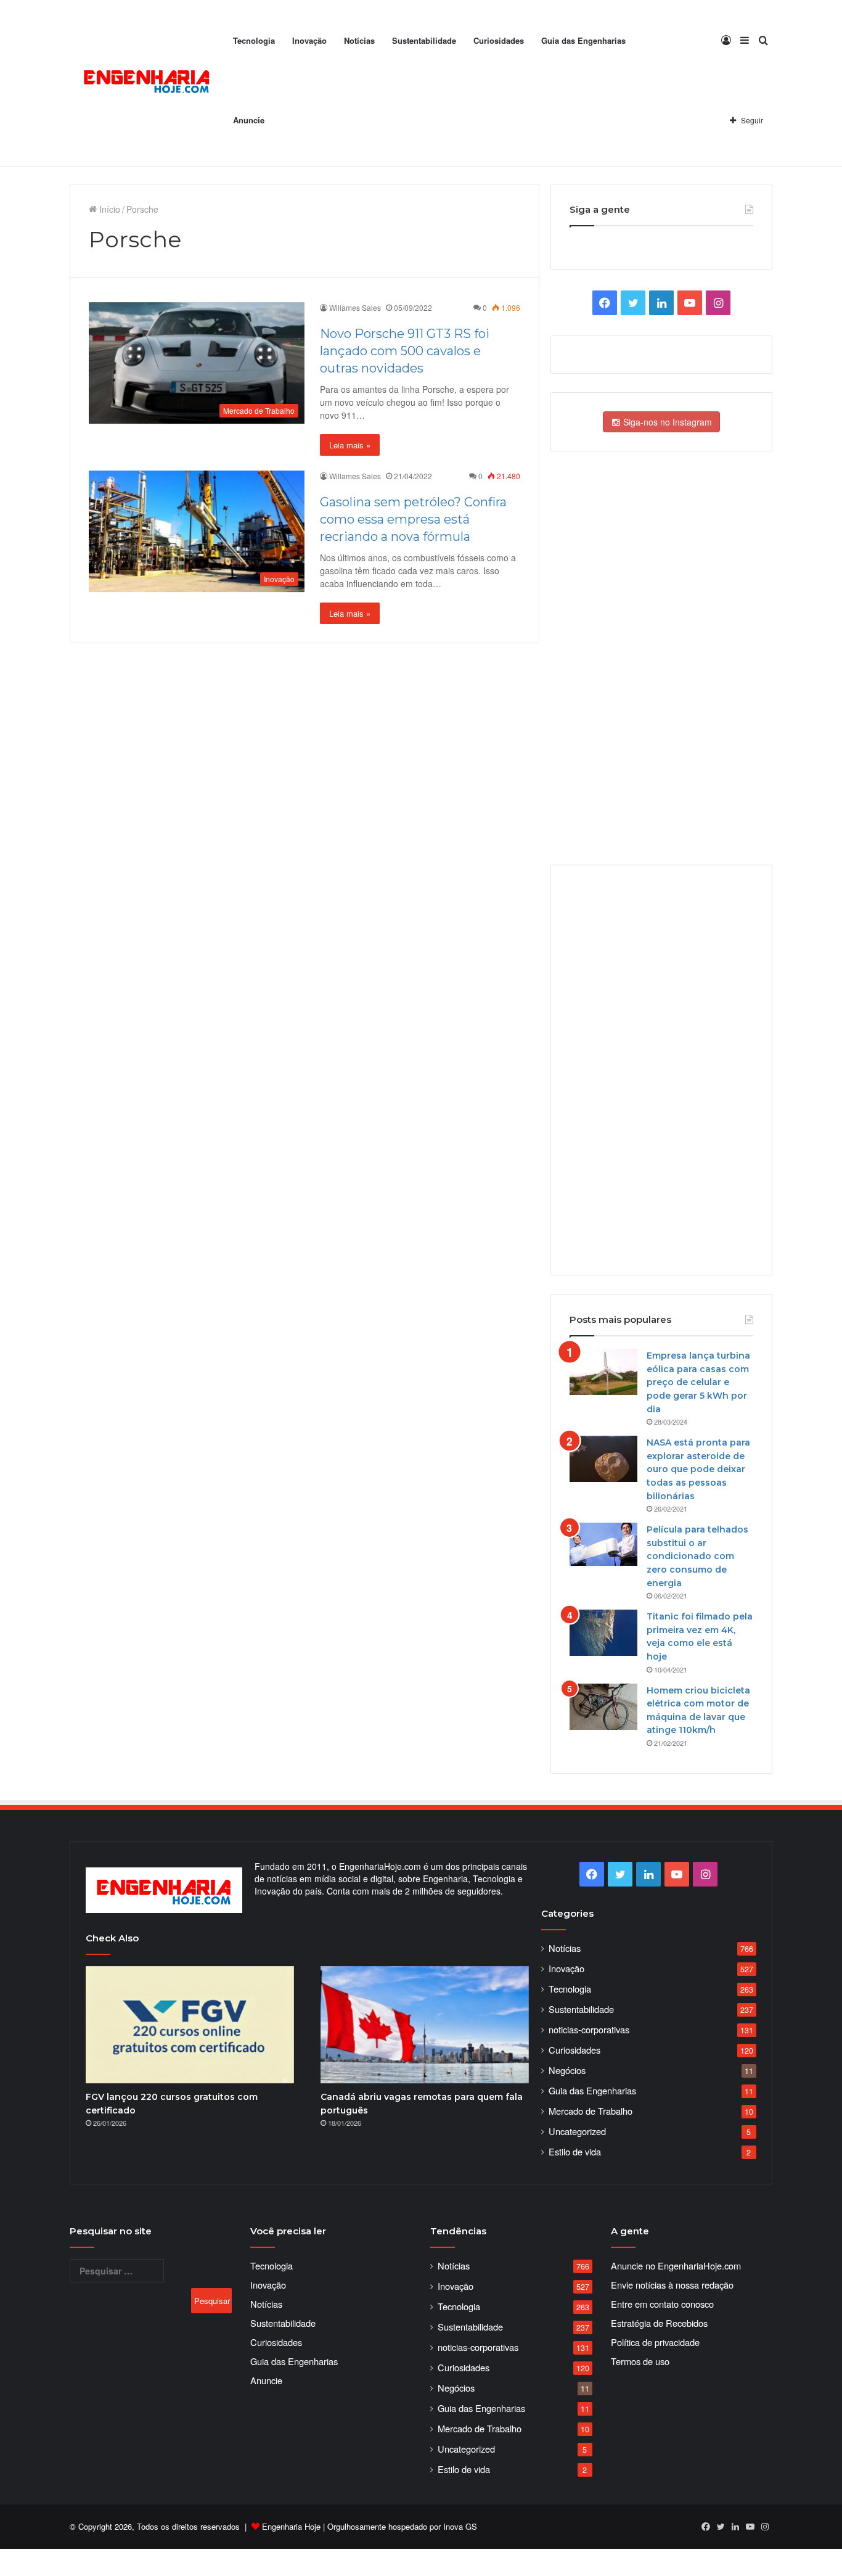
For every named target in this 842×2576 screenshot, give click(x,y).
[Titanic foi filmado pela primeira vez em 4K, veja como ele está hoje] (603, 1633)
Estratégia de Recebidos (659, 2323)
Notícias (359, 40)
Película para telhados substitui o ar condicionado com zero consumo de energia (697, 1556)
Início (108, 209)
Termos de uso (640, 2361)
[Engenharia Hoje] (147, 84)
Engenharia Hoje (291, 2526)
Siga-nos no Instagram (666, 422)
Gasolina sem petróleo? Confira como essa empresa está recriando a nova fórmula (413, 519)
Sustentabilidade (424, 40)
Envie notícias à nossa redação (672, 2285)
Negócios (567, 2070)
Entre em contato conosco (662, 2304)
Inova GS (460, 2526)
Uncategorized (577, 2131)
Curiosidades (499, 40)
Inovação (309, 40)
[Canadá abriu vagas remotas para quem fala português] (425, 2025)
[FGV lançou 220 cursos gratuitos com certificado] (190, 2025)
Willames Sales (355, 307)
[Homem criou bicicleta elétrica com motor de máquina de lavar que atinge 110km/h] (603, 1707)
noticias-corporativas (589, 2029)
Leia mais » (350, 445)
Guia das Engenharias (583, 40)
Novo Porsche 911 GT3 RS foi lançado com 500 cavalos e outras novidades (405, 351)
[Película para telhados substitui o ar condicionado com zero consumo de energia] (603, 1544)
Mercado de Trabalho (591, 2111)
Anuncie (249, 120)
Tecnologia (254, 40)
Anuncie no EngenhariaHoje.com (676, 2265)
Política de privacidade (655, 2342)
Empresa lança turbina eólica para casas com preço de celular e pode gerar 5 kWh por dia (698, 1382)
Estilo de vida (575, 2151)
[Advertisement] (661, 1069)
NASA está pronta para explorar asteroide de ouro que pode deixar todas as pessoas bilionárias (698, 1469)
